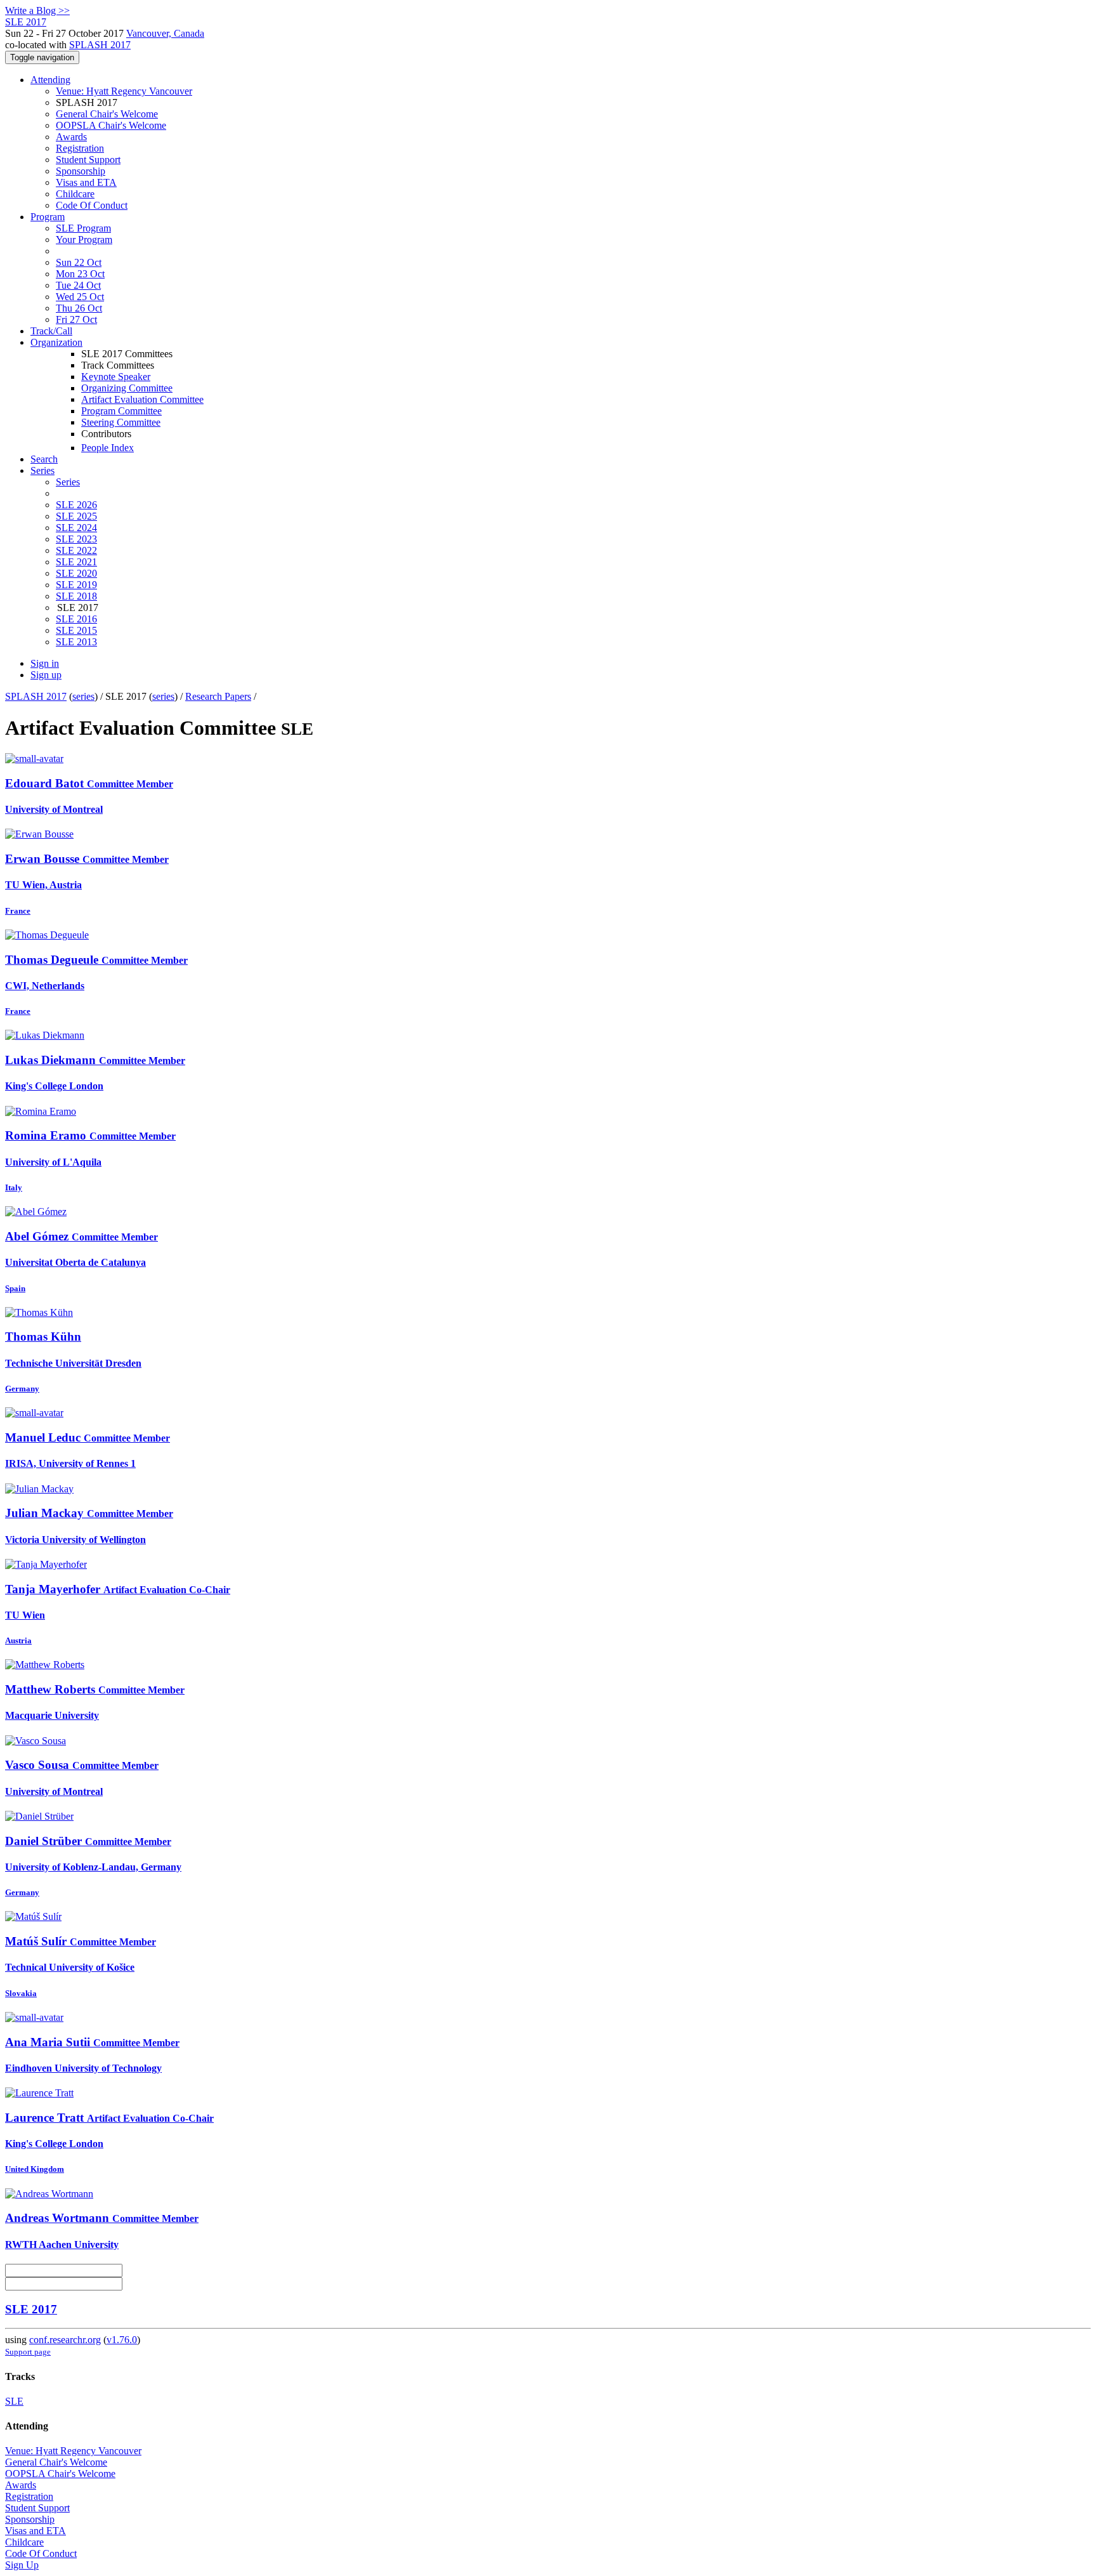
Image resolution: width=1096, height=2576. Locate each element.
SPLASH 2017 (100, 45)
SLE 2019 (76, 585)
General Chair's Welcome (107, 114)
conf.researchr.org (65, 2340)
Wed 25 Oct (80, 297)
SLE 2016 (76, 619)
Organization (56, 342)
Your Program (84, 240)
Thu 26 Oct (79, 308)
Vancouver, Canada (165, 33)
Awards (71, 137)
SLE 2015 (76, 630)
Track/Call (51, 331)
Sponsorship (81, 171)
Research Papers (218, 696)
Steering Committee (121, 422)
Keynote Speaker (116, 377)
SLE (14, 2401)
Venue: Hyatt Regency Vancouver (124, 91)
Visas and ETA (86, 182)
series (83, 696)
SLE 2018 (76, 596)
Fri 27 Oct (76, 319)
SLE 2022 (76, 550)
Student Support (88, 160)
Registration (80, 148)
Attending (50, 80)
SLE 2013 (76, 642)
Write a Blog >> (37, 10)
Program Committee (121, 411)
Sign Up (22, 2565)
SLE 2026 (76, 505)
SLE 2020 (76, 573)
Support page (28, 2352)
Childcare (75, 194)
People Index (108, 448)
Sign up (46, 675)
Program (48, 217)
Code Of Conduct (92, 205)
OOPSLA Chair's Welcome (111, 125)
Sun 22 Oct (79, 262)
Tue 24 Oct (78, 285)
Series (68, 482)
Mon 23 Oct (80, 274)
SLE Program (83, 228)
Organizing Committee (127, 388)
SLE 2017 (31, 2309)
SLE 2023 (76, 539)
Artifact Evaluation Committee (142, 399)
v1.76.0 (122, 2340)
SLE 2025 (76, 516)
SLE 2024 (76, 528)
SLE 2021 (76, 562)
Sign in (45, 663)
